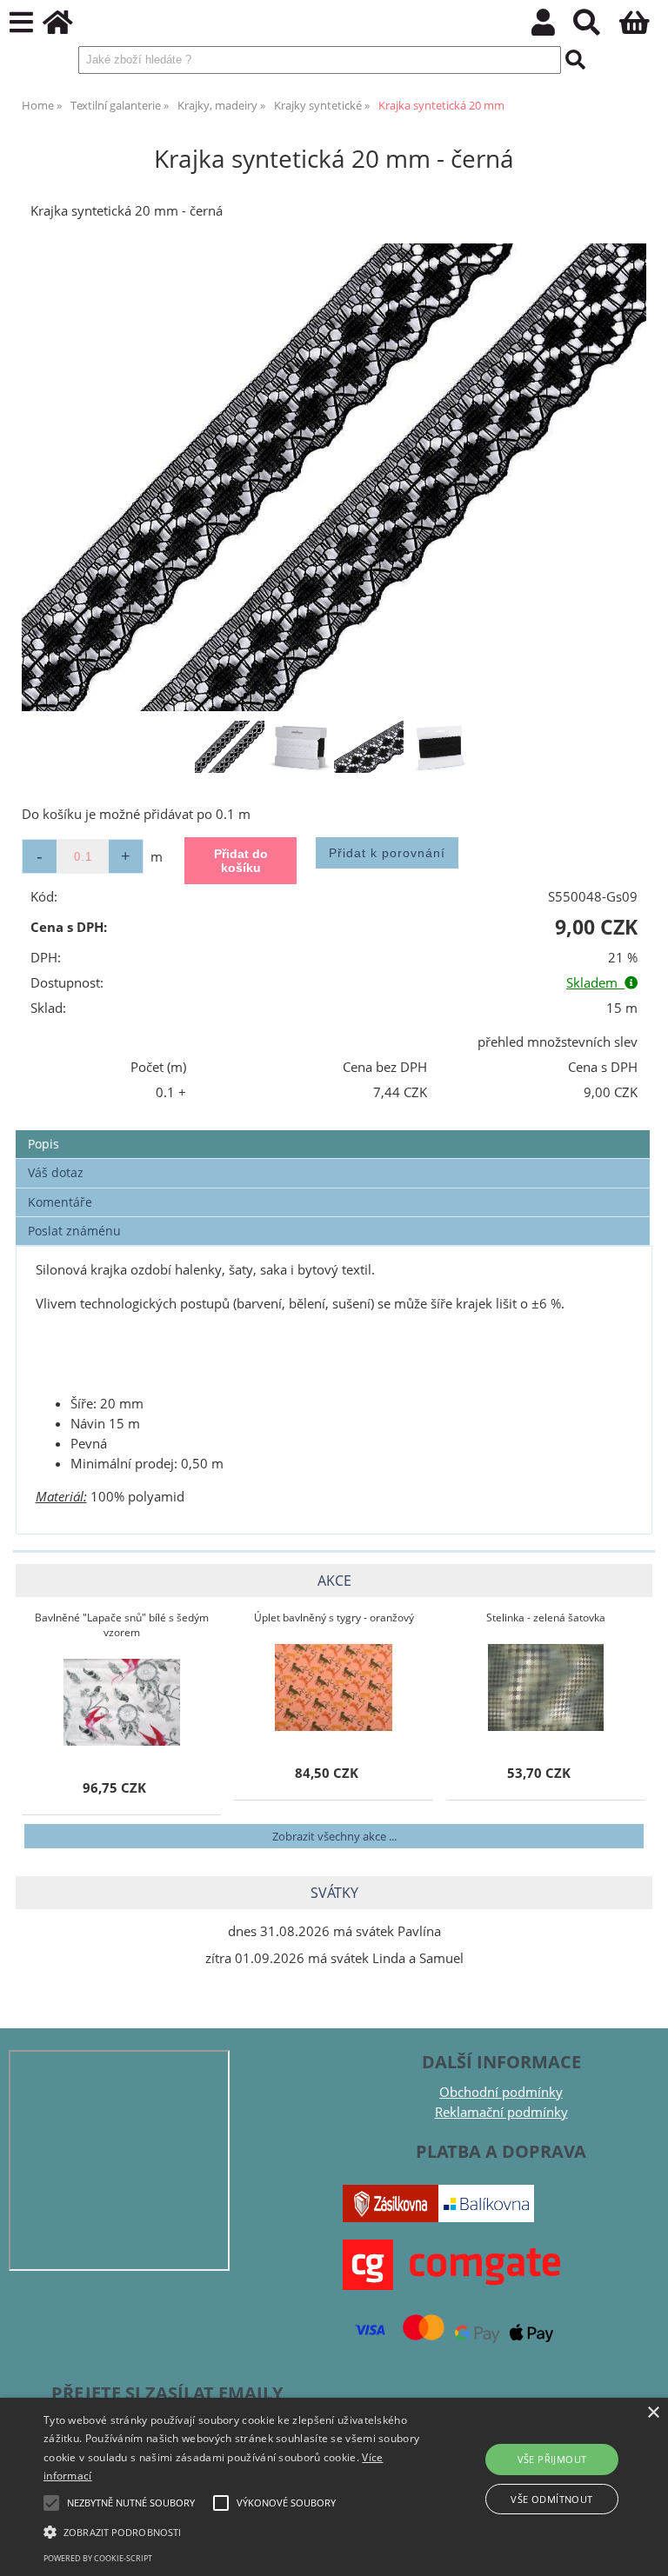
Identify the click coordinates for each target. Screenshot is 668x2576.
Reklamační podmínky (501, 2112)
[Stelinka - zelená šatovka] (546, 1687)
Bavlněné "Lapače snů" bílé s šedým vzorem (122, 1625)
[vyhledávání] (596, 27)
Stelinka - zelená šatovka (546, 1617)
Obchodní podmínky (501, 2092)
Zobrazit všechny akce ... (334, 1836)
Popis (43, 1144)
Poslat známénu (74, 1231)
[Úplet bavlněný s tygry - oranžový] (334, 1687)
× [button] (653, 2413)
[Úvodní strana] (67, 27)
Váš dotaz (56, 1172)
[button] (232, 2531)
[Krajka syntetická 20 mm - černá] (334, 478)
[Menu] (21, 23)
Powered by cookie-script (98, 2558)
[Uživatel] (553, 27)
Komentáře (60, 1202)
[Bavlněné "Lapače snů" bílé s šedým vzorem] (121, 1702)
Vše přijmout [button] (552, 2459)
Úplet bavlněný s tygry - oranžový (334, 1617)
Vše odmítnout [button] (551, 2499)
